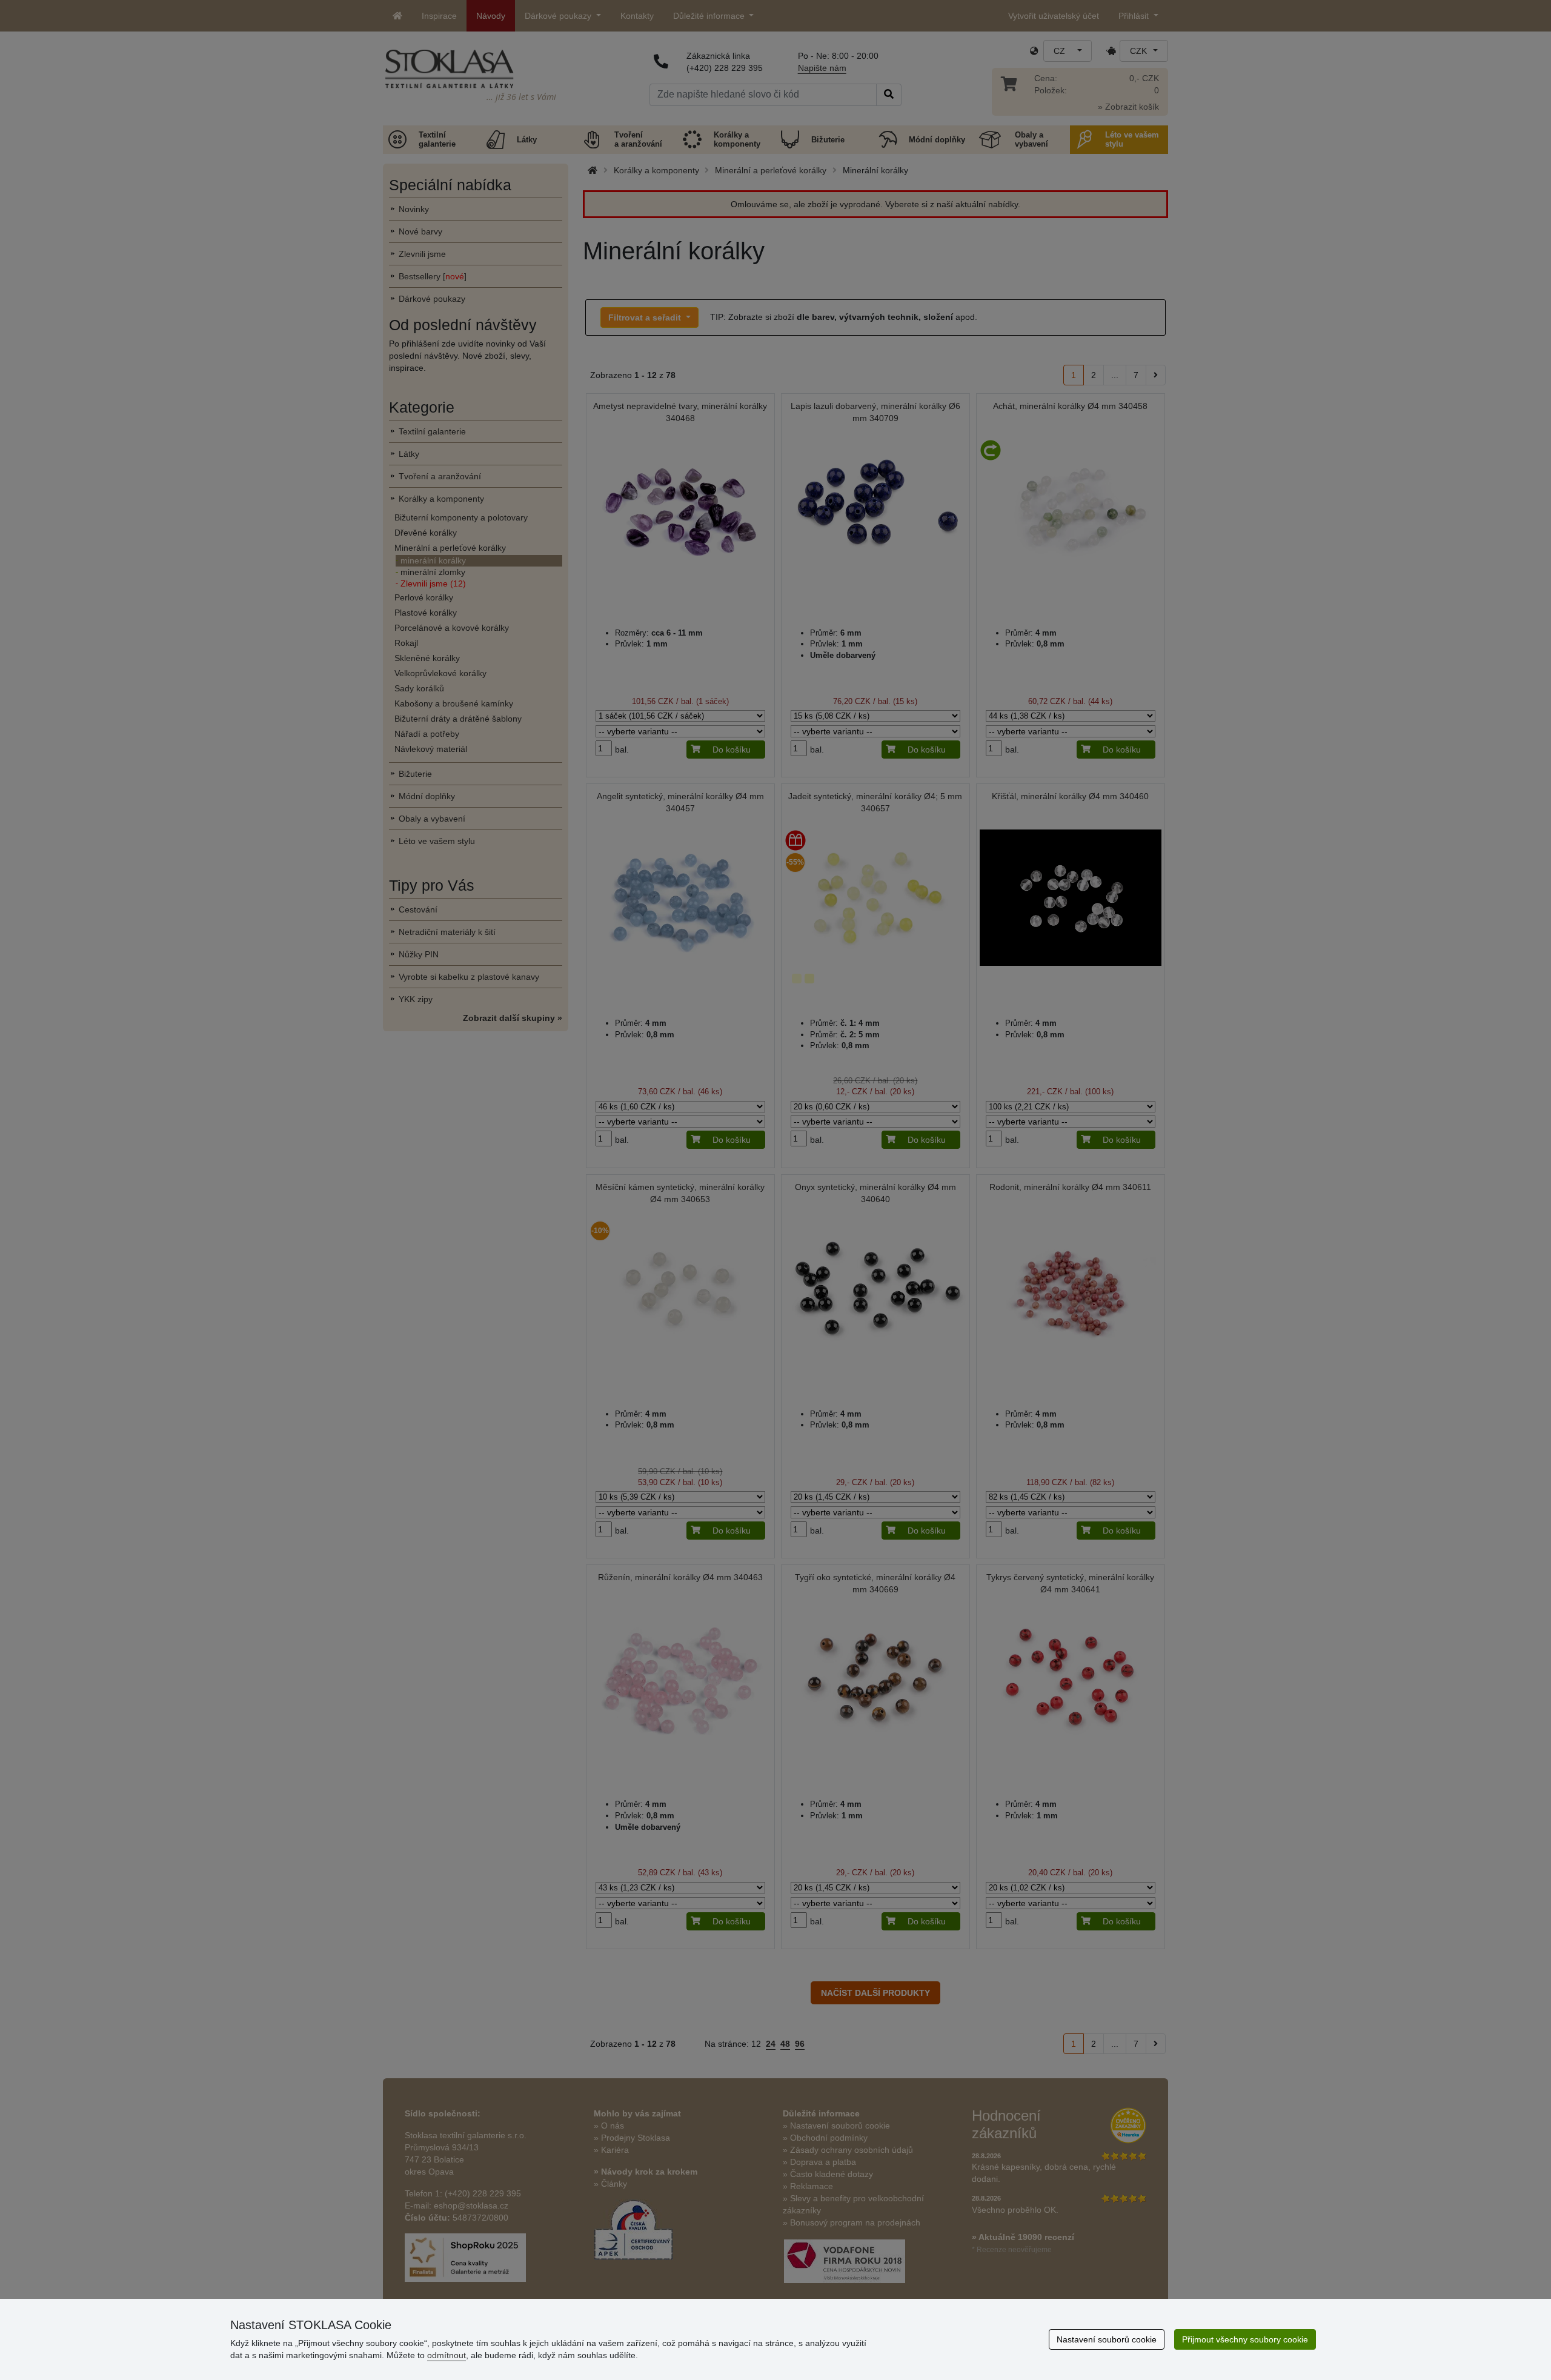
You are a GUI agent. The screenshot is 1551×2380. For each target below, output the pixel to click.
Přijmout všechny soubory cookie (1245, 2339)
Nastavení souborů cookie (1107, 2339)
